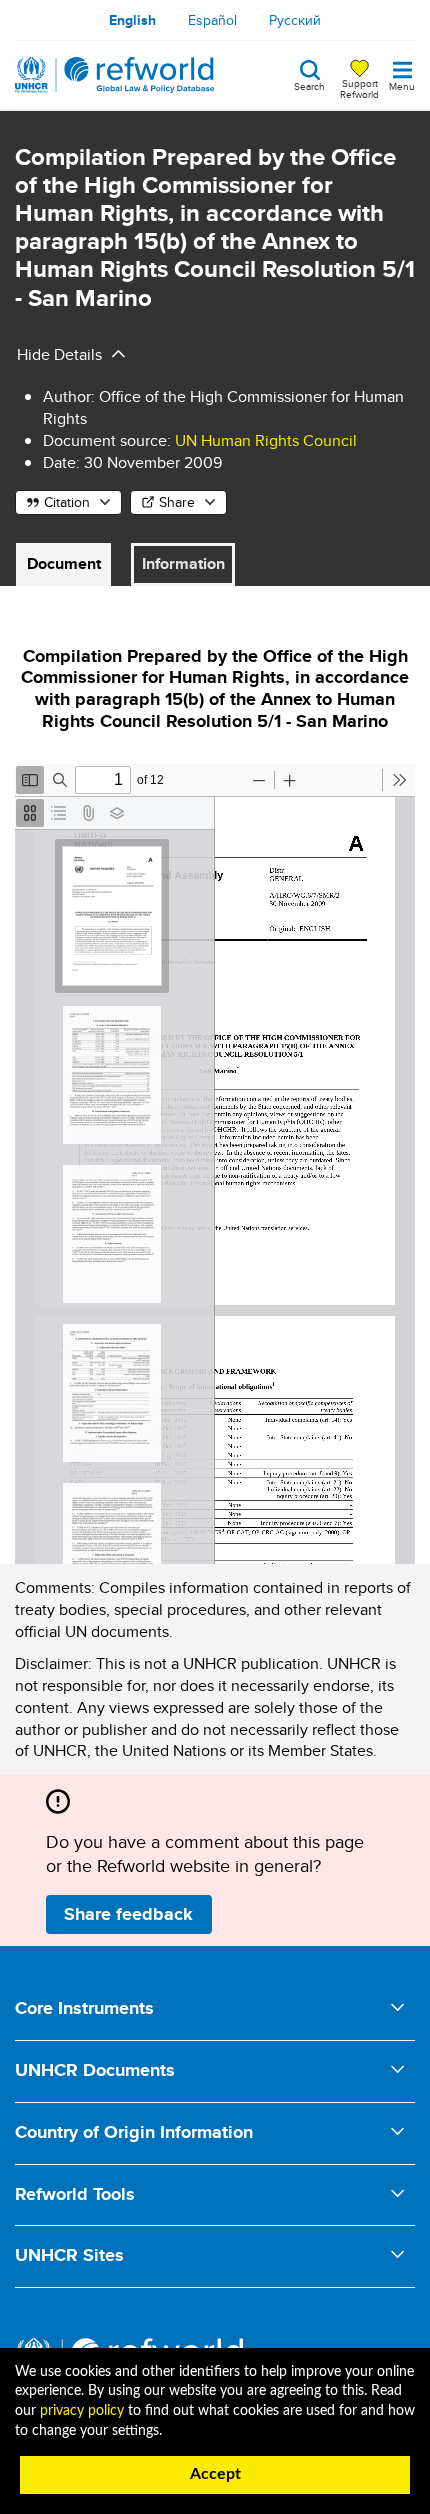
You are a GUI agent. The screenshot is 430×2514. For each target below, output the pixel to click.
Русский (295, 20)
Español (212, 20)
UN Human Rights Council (266, 440)
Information (183, 563)
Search (309, 85)
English (132, 20)
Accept (215, 2474)
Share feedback (128, 1914)
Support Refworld (359, 88)
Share (177, 502)
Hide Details (59, 354)
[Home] (115, 75)
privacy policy (82, 2411)
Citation (67, 502)
